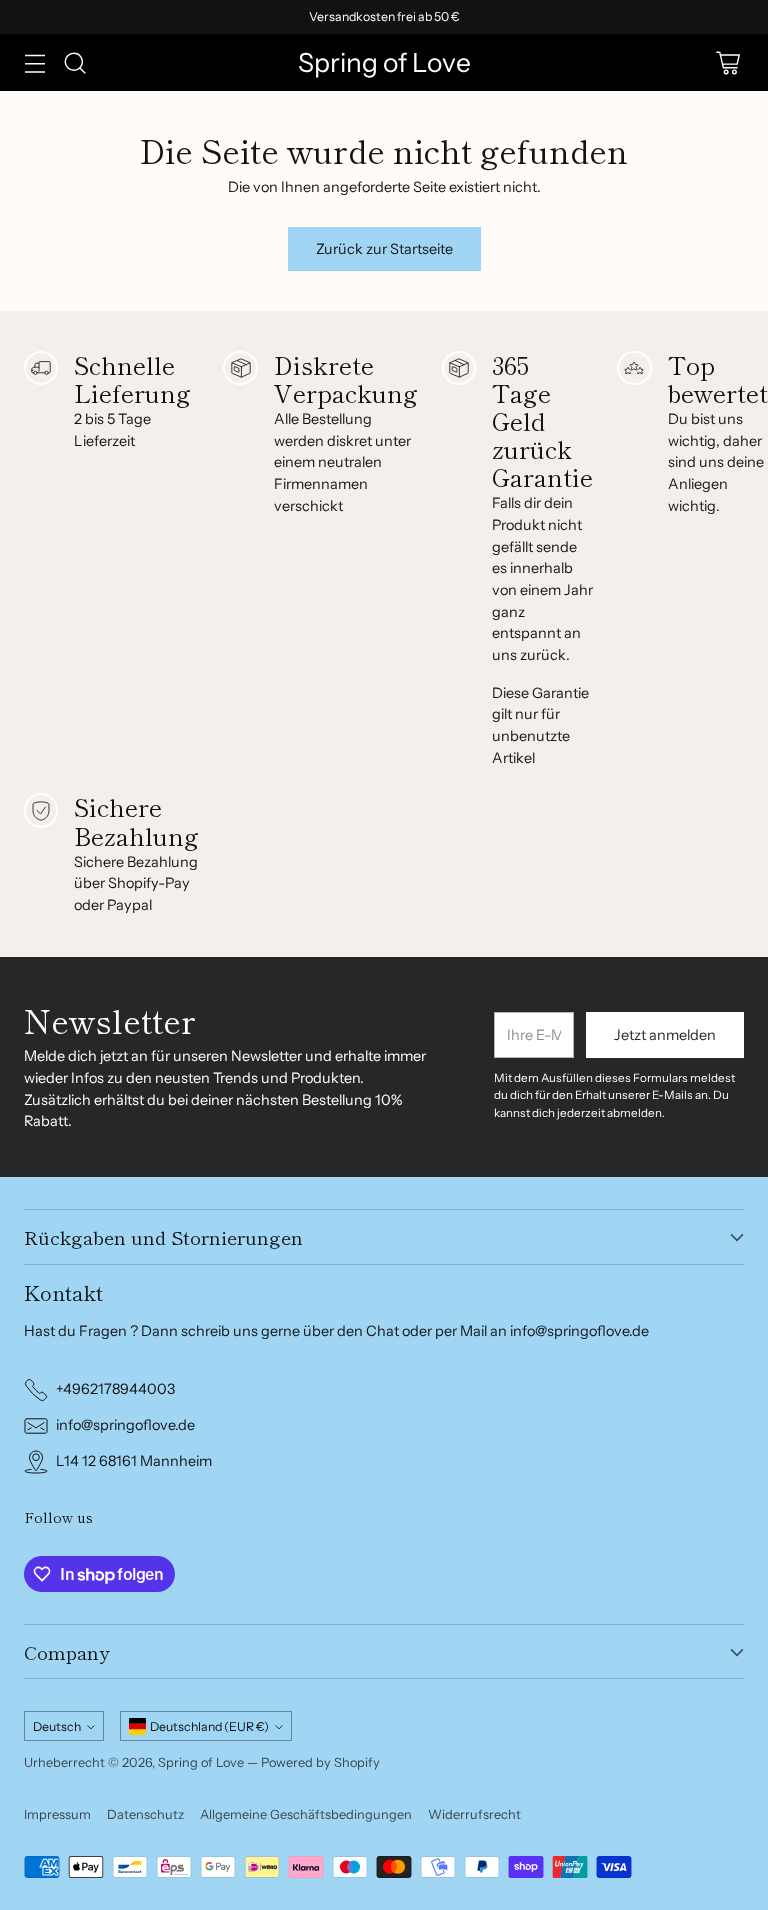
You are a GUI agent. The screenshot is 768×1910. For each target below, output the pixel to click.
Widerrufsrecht (474, 1814)
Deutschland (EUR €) (209, 1726)
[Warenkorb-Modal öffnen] (727, 62)
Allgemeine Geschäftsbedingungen (306, 1814)
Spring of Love (201, 1762)
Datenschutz (145, 1814)
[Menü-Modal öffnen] (34, 62)
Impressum (57, 1814)
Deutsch (57, 1726)
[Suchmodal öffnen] (74, 62)
